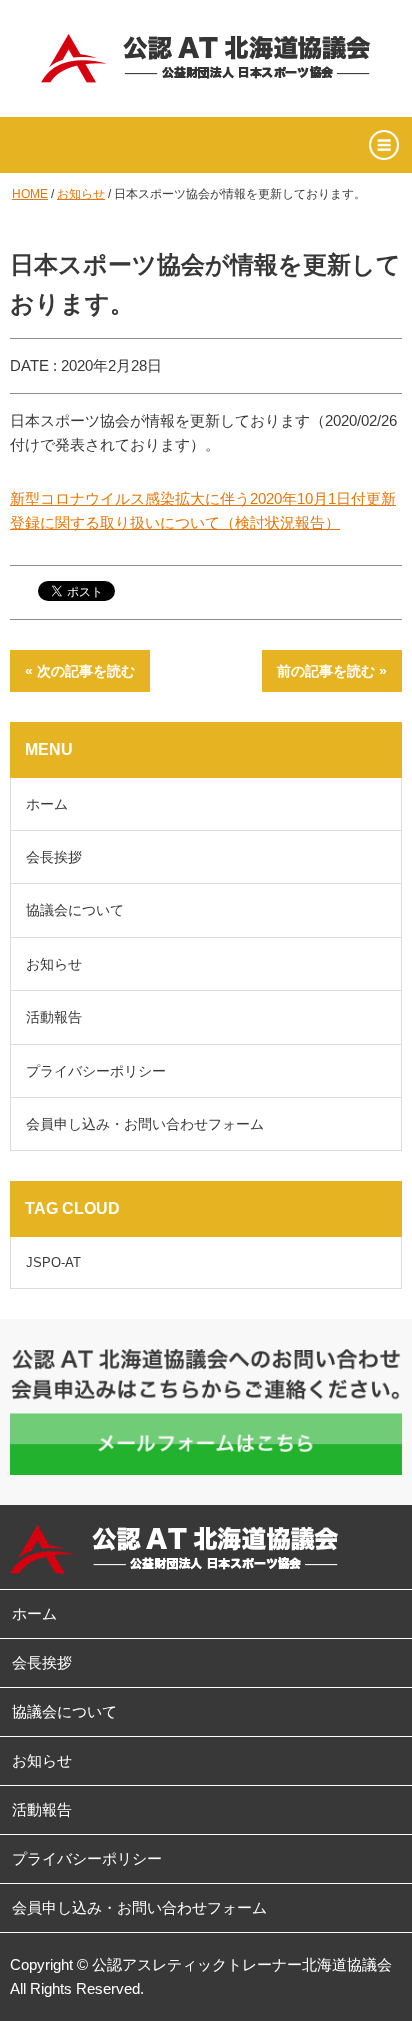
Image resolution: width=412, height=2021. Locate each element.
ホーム (47, 804)
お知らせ (81, 194)
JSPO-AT (53, 1262)
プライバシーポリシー (96, 1071)
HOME (30, 194)
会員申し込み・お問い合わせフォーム (145, 1124)
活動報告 (54, 1017)
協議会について (75, 910)
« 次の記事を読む (80, 671)
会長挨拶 (54, 857)
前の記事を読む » (332, 671)
